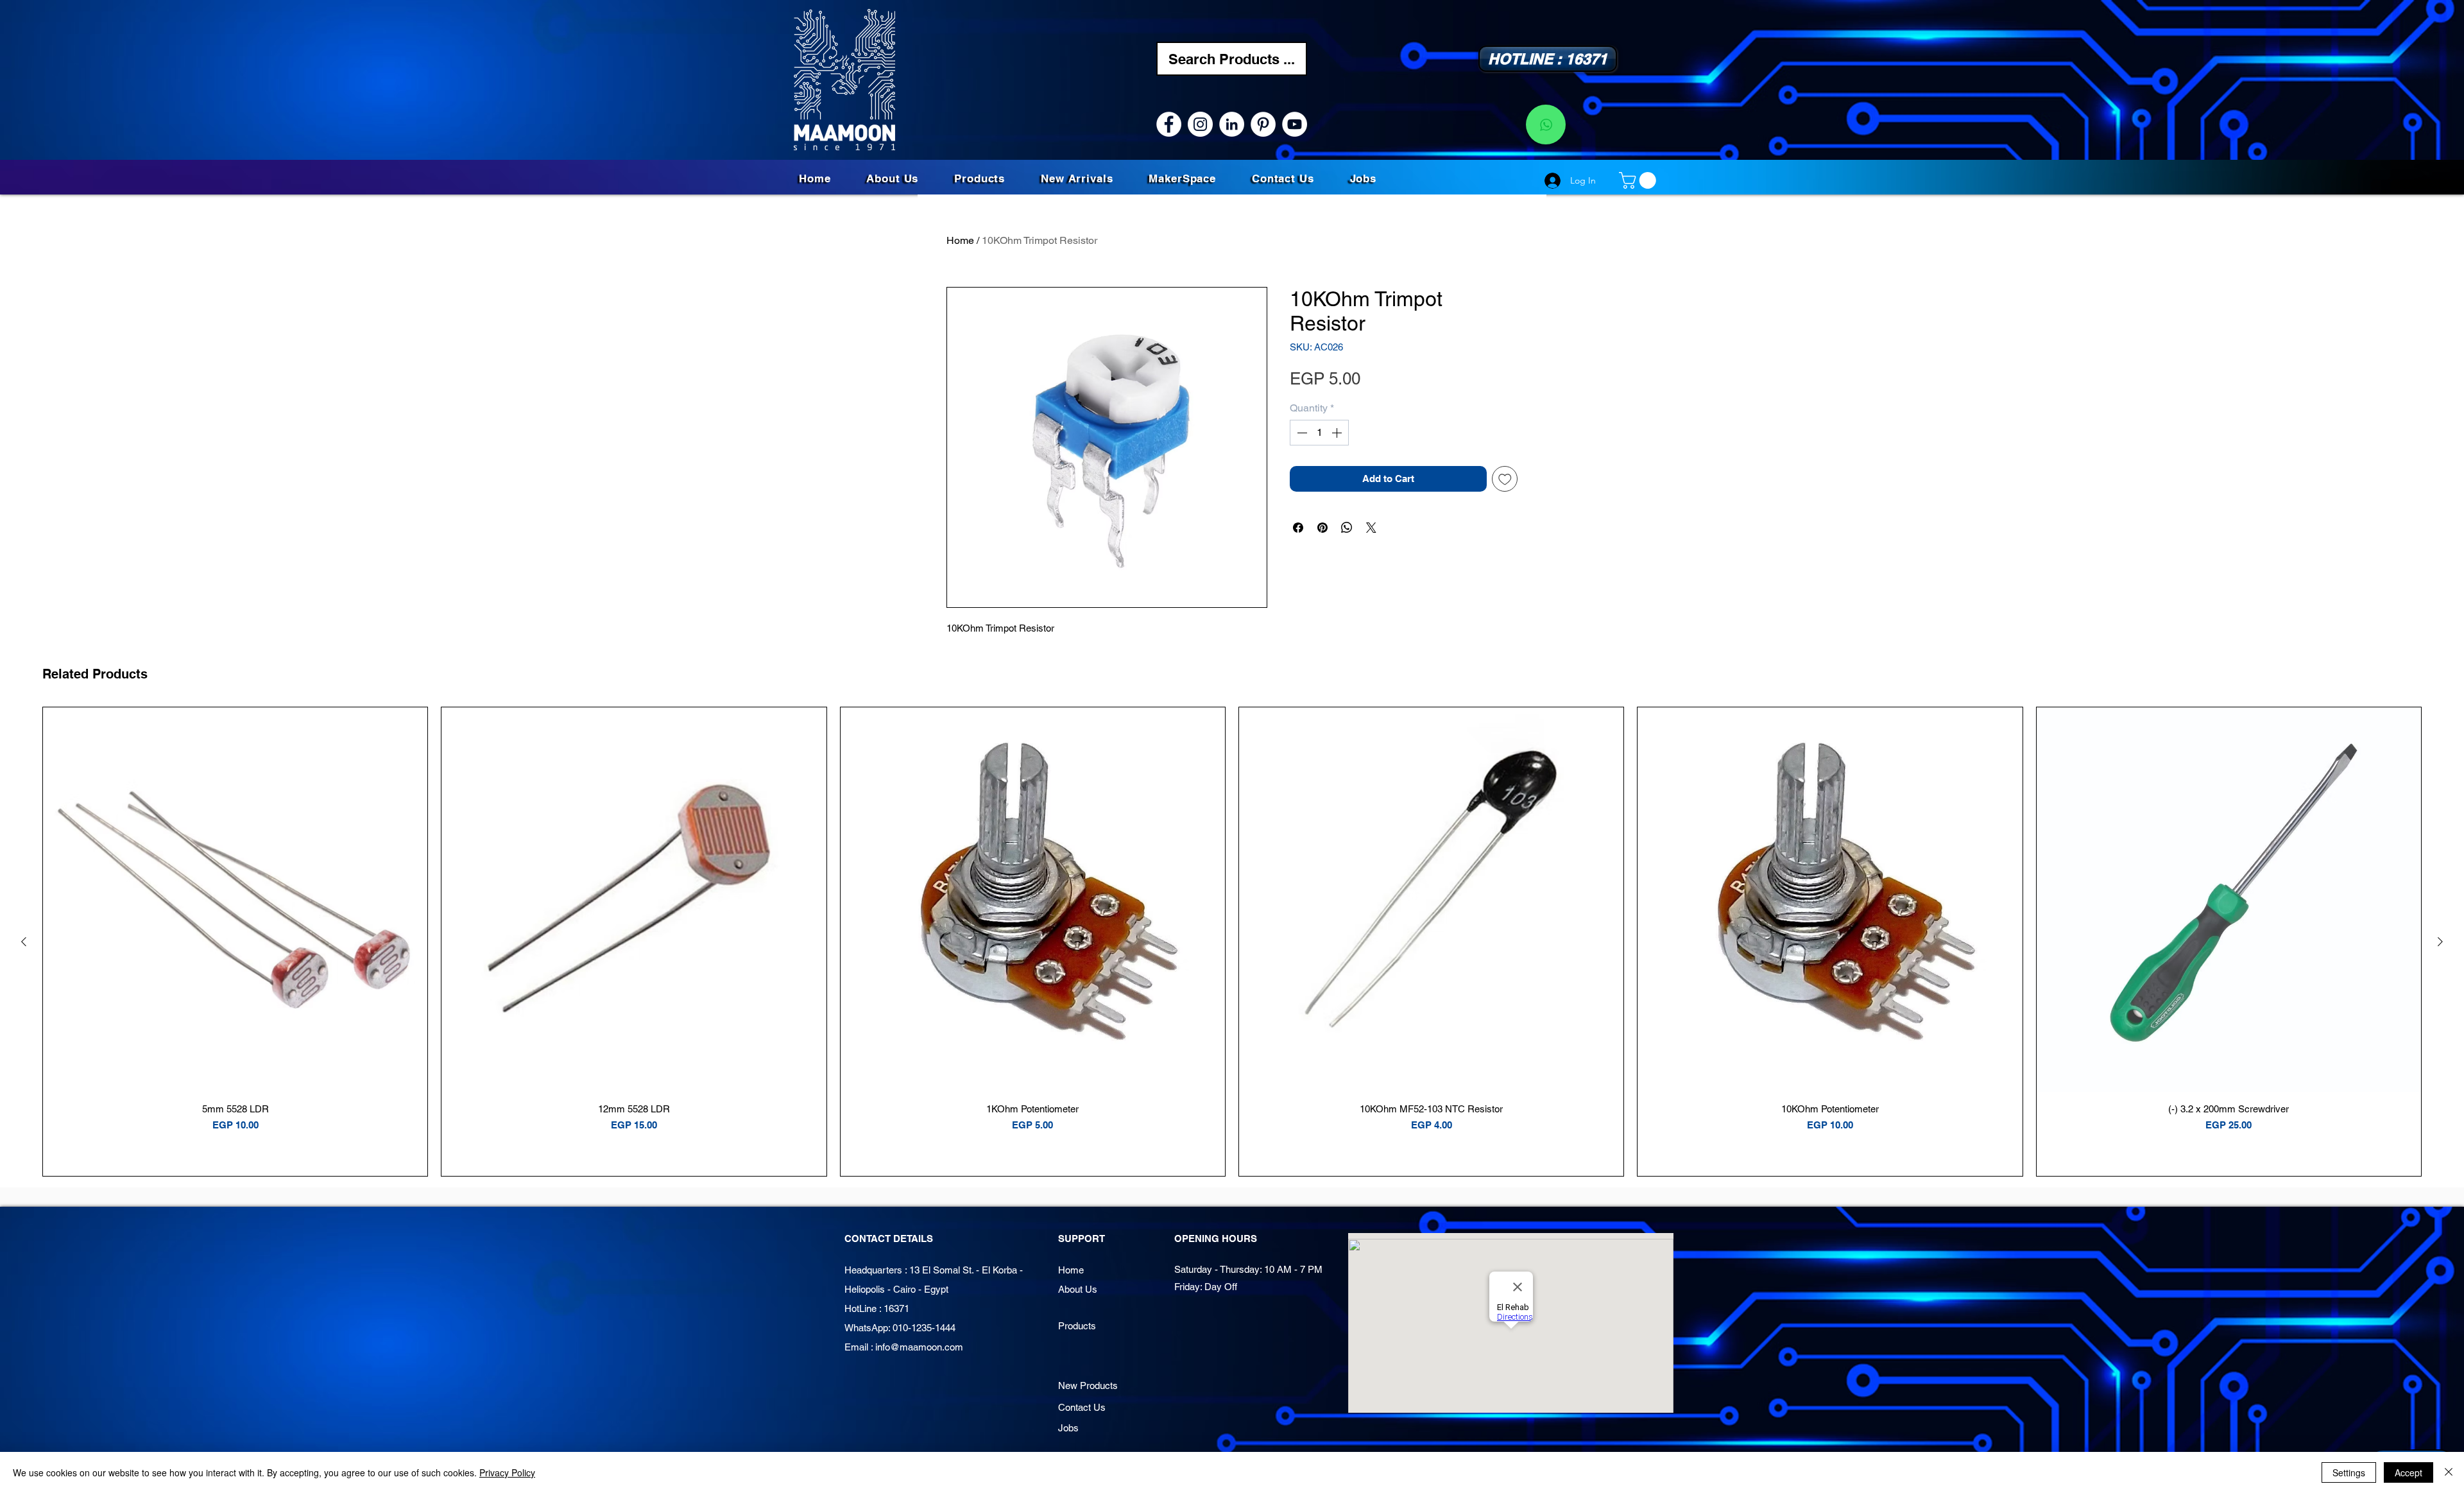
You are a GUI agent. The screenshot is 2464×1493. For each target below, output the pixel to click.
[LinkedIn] (1232, 124)
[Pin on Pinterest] (1322, 528)
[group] (1232, 942)
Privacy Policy (507, 1472)
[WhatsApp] (1546, 125)
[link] (1639, 180)
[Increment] (1338, 433)
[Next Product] (2440, 942)
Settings (2349, 1472)
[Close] (2449, 1472)
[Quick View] (235, 900)
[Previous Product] (24, 942)
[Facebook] (1169, 124)
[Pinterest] (1263, 124)
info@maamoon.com (919, 1347)
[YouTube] (1295, 124)
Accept (2408, 1472)
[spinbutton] (1319, 433)
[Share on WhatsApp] (1347, 528)
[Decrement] (1301, 433)
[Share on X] (1371, 528)
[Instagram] (1200, 124)
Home (960, 240)
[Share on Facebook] (1298, 528)
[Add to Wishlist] (1505, 479)
